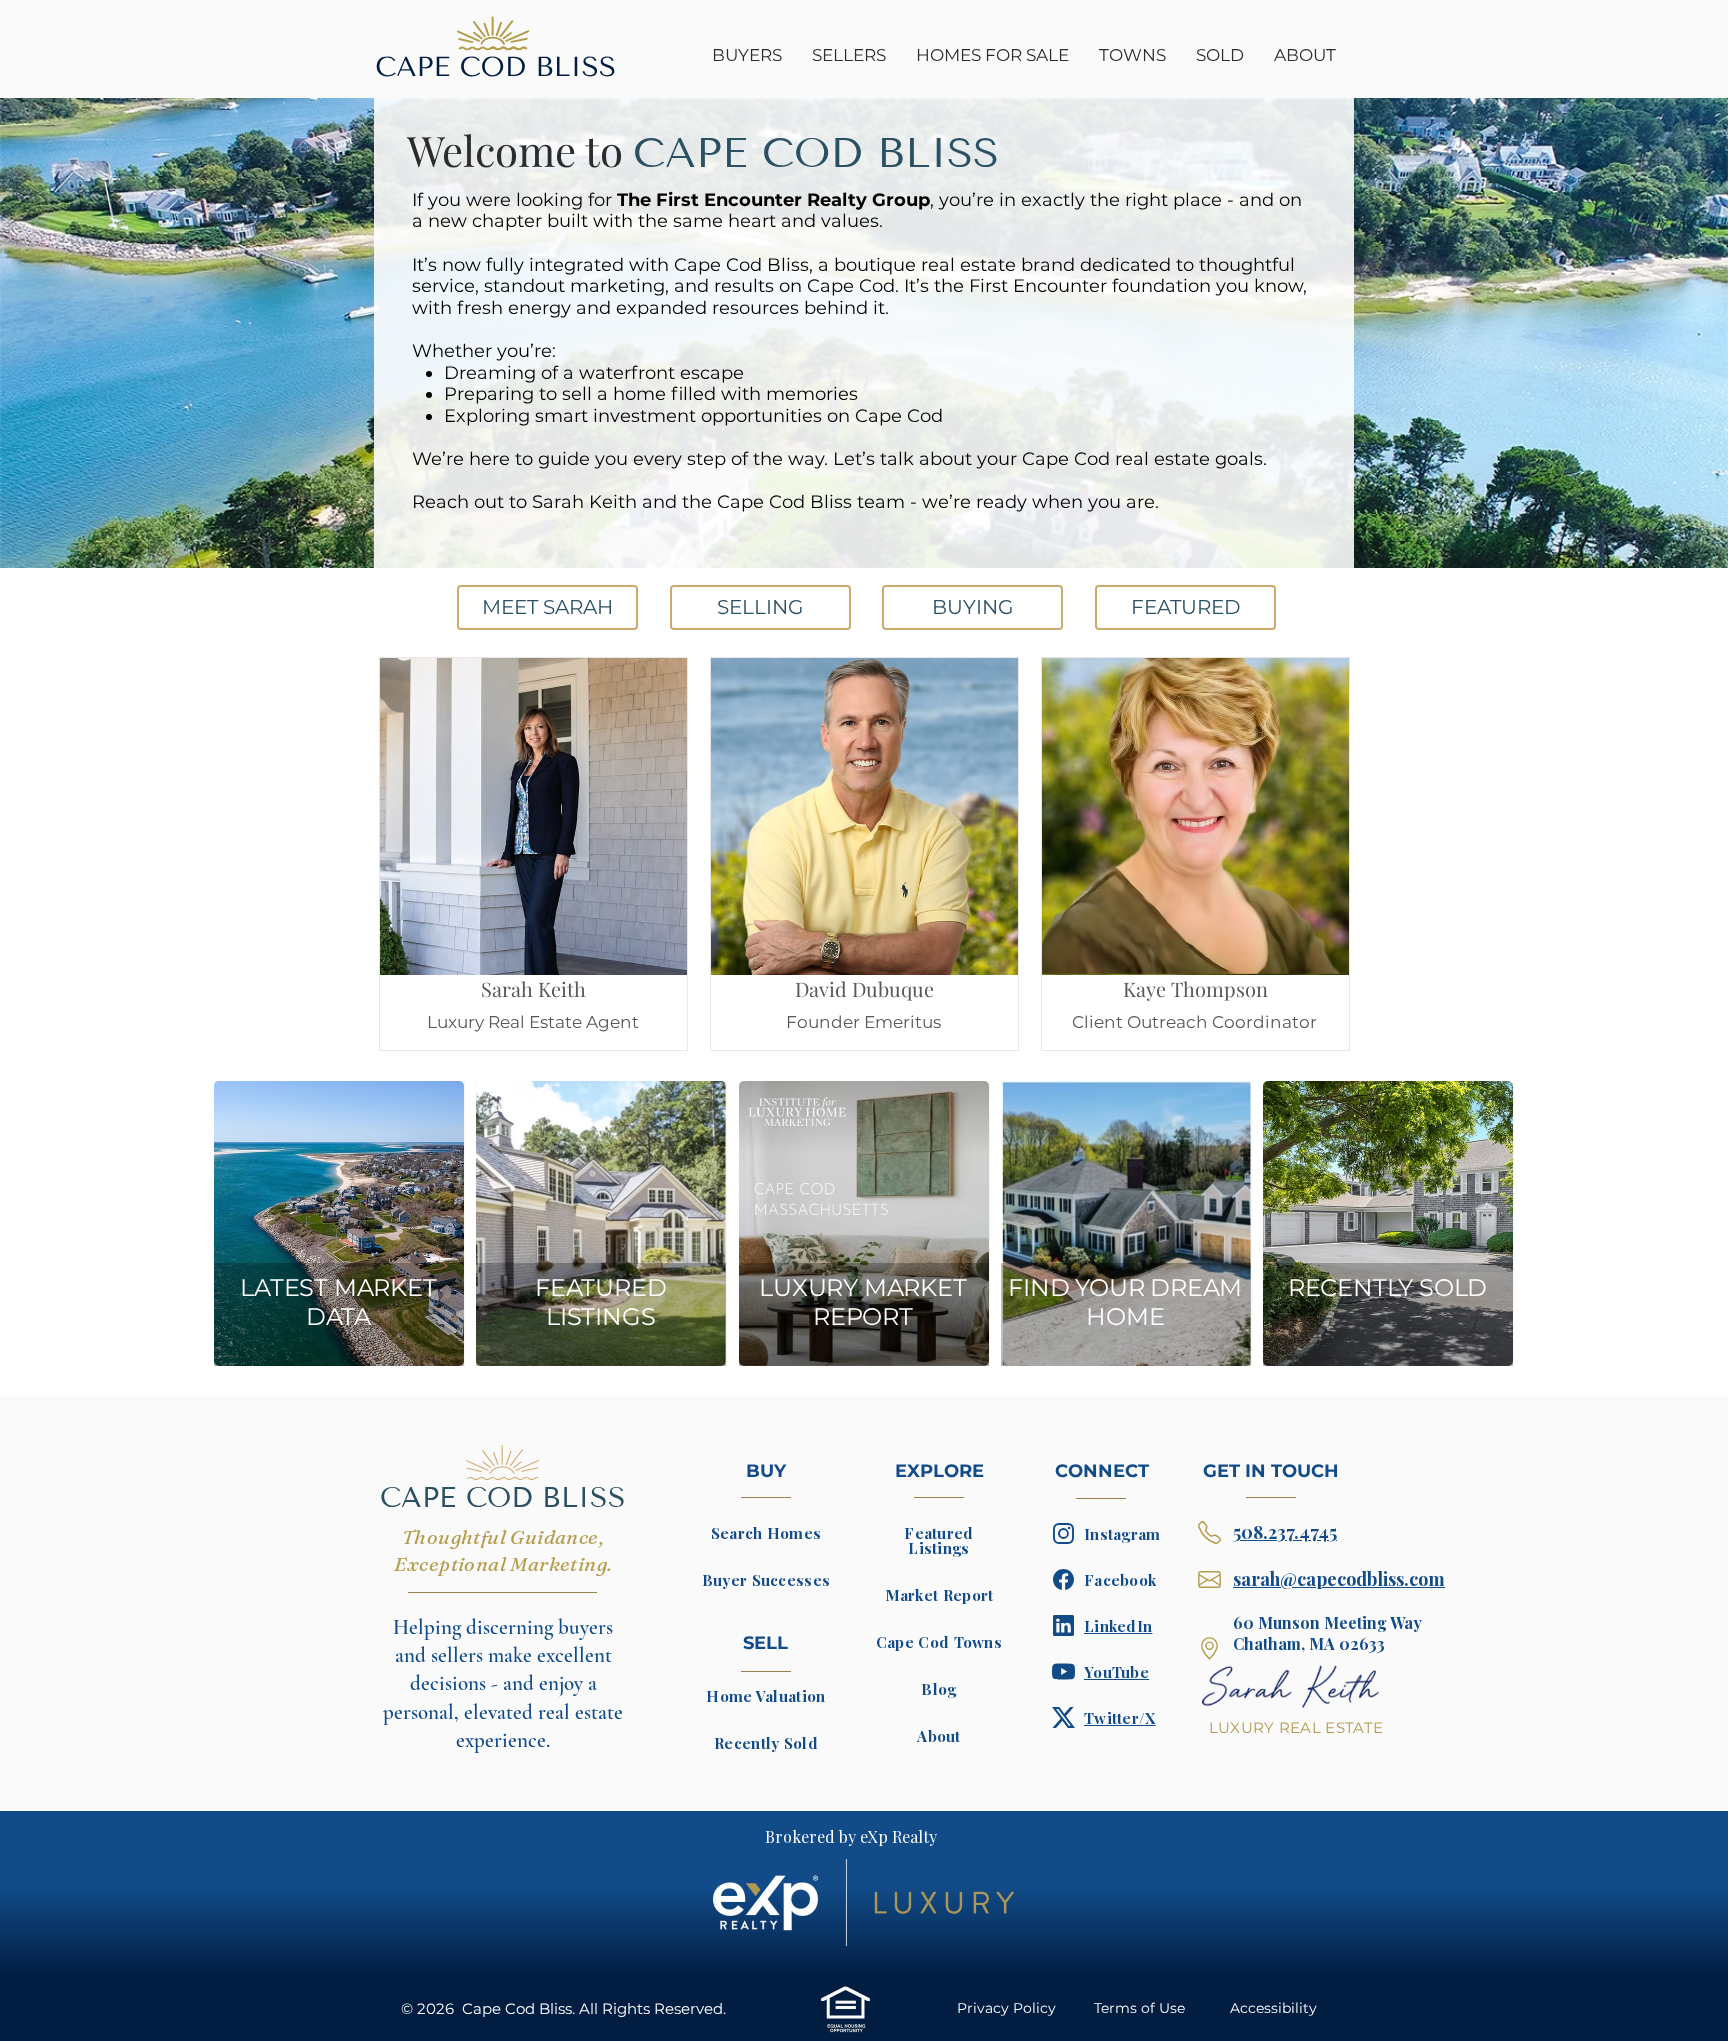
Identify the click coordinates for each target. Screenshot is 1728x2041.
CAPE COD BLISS (503, 1497)
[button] (992, 55)
